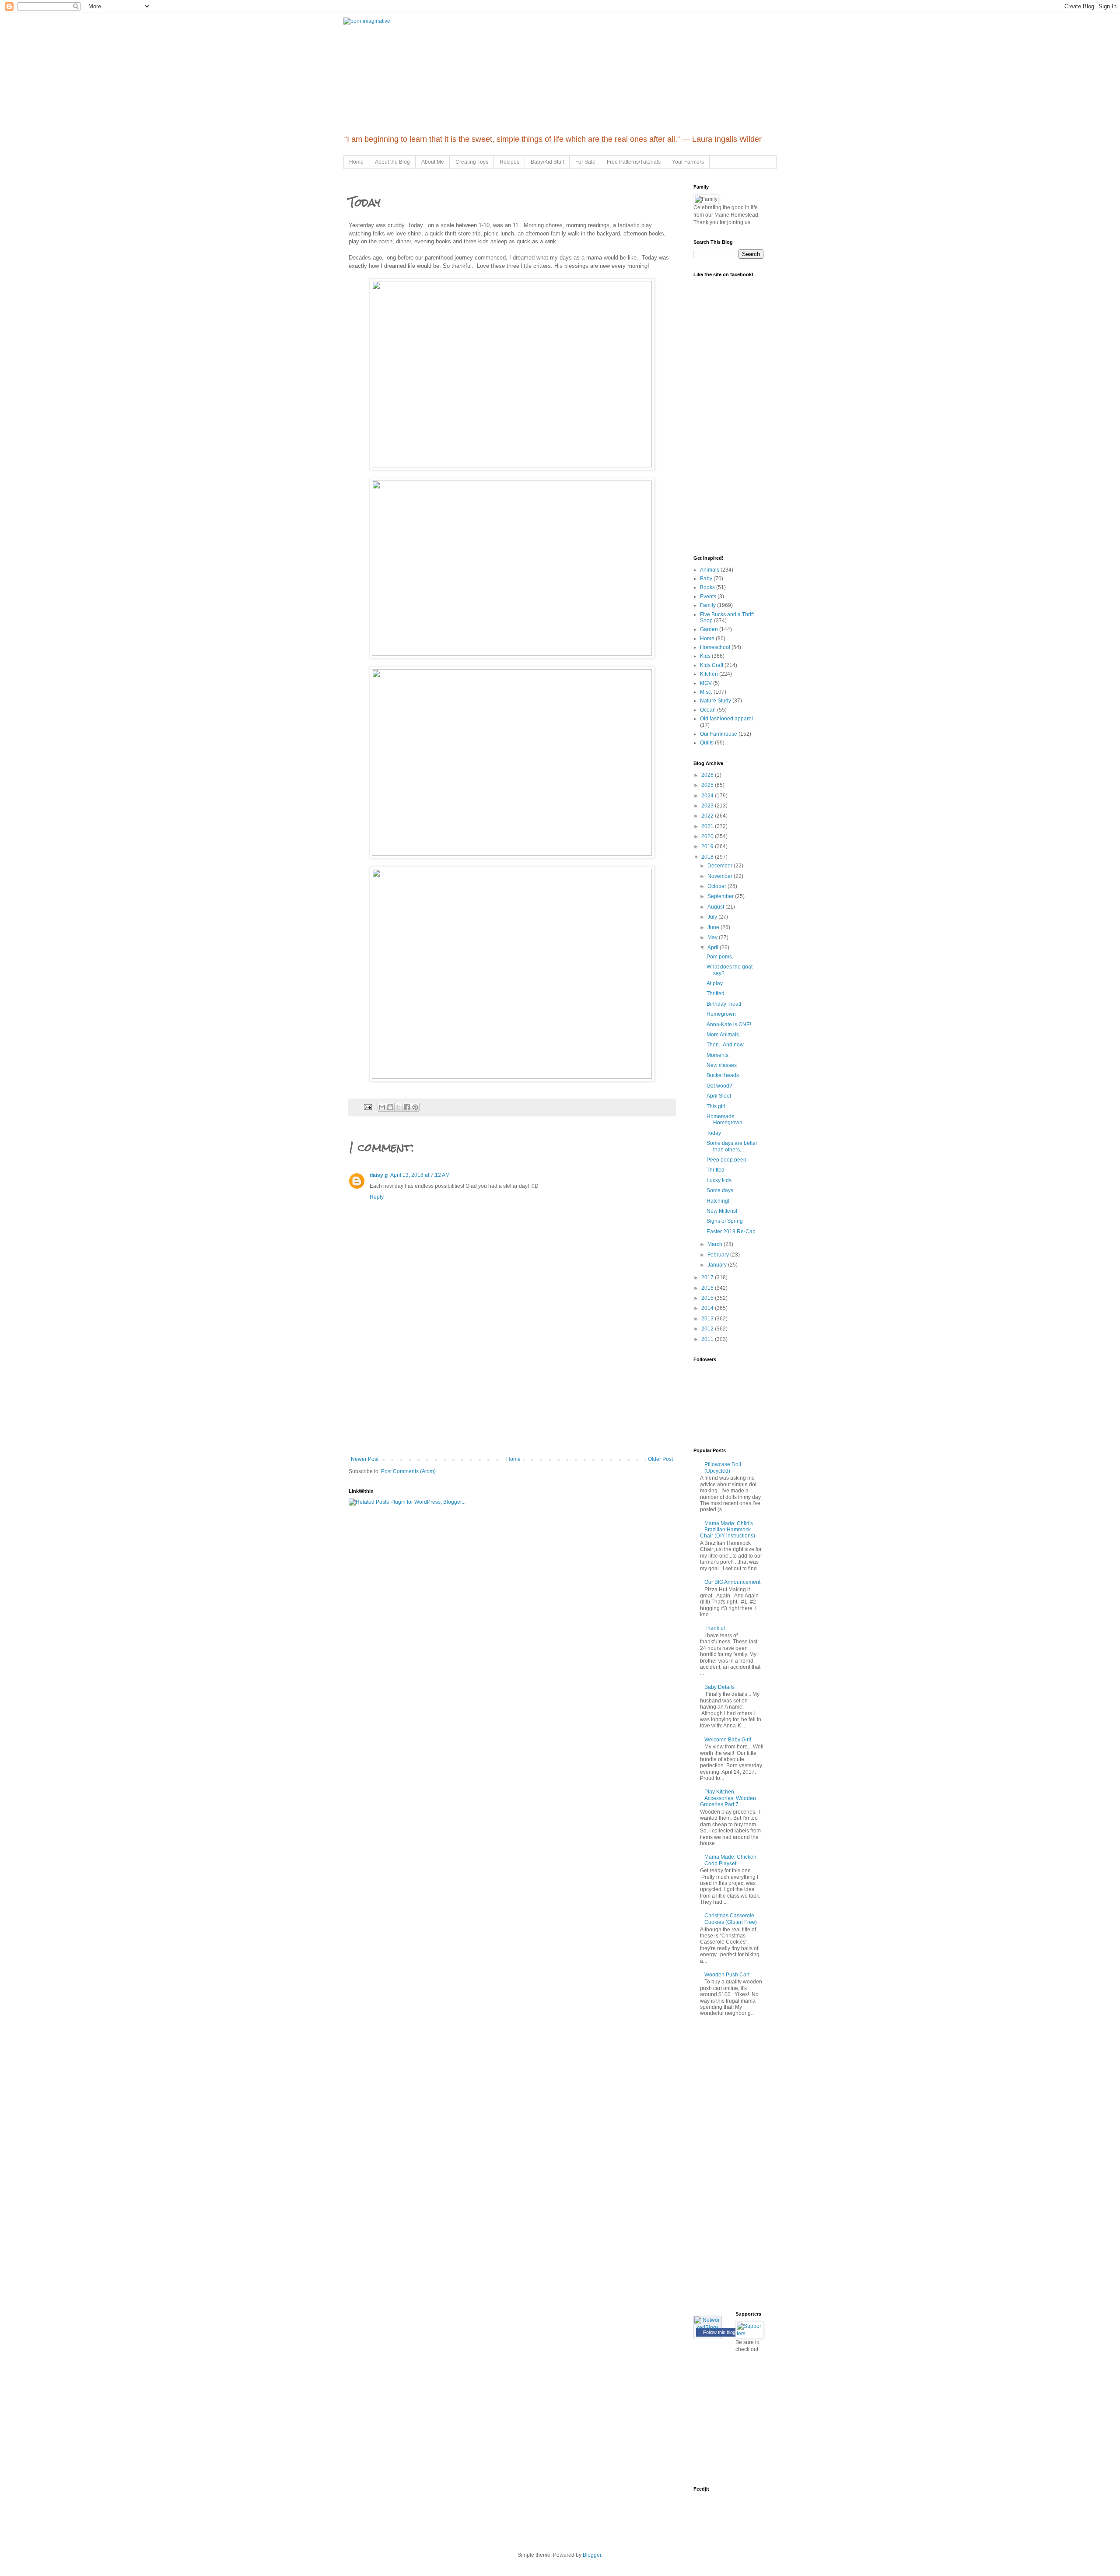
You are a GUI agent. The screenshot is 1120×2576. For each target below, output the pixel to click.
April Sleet (719, 1096)
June (714, 927)
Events (708, 597)
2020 (708, 836)
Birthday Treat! (724, 1004)
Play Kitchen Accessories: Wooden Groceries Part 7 (728, 1798)
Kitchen (709, 674)
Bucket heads (723, 1075)
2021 (708, 826)
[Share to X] (399, 1107)
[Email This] (382, 1107)
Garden (709, 629)
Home (356, 162)
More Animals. (723, 1035)
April (714, 948)
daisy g (379, 1175)
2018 (708, 857)
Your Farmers (688, 162)
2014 (708, 1308)
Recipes (509, 162)
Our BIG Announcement (732, 1582)
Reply (377, 1197)
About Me (433, 162)
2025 (708, 785)
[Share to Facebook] (407, 1107)
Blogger (592, 2555)
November (721, 876)
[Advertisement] (512, 1390)
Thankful (715, 1628)
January (718, 1265)
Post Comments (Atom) (408, 1471)
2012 (708, 1329)
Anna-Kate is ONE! (729, 1025)
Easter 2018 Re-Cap (731, 1232)
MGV (706, 683)
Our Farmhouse (719, 734)
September (721, 896)
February (719, 1255)
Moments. (718, 1055)
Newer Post (365, 1459)
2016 (708, 1288)
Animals (710, 570)
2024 (708, 796)
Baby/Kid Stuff (547, 162)
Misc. (706, 692)
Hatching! (718, 1201)
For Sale (585, 162)
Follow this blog (719, 2332)
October (717, 886)
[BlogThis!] (390, 1107)
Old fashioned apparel (726, 719)
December (721, 866)
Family (708, 605)
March (716, 1244)
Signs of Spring (725, 1221)
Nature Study (716, 701)
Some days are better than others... (732, 1146)
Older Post (660, 1459)
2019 (708, 846)
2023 (708, 806)
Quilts (707, 743)
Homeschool (715, 647)
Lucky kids (719, 1180)
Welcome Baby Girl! (728, 1740)
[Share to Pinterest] (415, 1107)
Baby (706, 579)
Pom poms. (720, 957)
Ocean (708, 710)
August (716, 907)
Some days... (722, 1190)
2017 (708, 1277)
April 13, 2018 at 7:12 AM (420, 1175)
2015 (708, 1298)
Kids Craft (712, 665)
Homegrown (721, 1014)
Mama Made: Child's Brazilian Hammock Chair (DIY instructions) (728, 1530)
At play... (716, 983)
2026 (708, 775)
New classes (722, 1065)
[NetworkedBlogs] (708, 2327)
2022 (708, 816)
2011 (708, 1339)
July (713, 917)
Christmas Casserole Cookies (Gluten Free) (731, 1919)
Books (707, 587)
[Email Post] (367, 1107)
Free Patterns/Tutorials (634, 162)
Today (714, 1133)
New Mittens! (722, 1211)
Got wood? (719, 1086)
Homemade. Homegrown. (725, 1120)
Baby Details (719, 1687)
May (713, 937)
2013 (708, 1319)
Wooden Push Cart (727, 1975)
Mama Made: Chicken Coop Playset (730, 1860)
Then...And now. (726, 1045)
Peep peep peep (726, 1160)
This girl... (718, 1106)
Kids (705, 656)
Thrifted (716, 993)
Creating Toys (472, 162)
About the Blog (392, 162)
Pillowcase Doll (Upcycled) (723, 1467)
